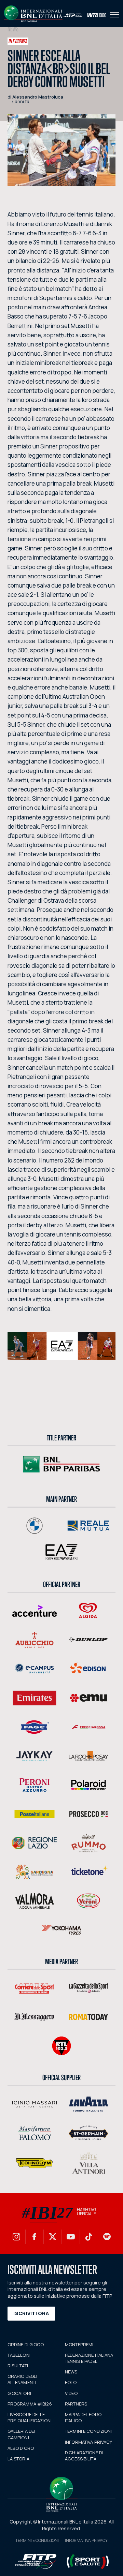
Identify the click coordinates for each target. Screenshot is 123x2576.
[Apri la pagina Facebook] (35, 2237)
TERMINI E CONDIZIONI (88, 2431)
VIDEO (71, 2393)
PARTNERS (76, 2404)
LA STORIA (18, 2459)
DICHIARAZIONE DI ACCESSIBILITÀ (84, 2456)
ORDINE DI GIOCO (26, 2344)
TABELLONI (19, 2355)
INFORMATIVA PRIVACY (88, 2442)
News (13, 29)
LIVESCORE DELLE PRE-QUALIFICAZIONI (30, 2417)
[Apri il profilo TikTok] (89, 2237)
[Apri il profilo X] (53, 2237)
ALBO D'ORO (21, 2448)
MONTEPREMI (79, 2344)
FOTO (71, 2382)
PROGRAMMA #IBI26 (30, 2404)
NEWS (71, 2372)
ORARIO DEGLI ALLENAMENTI (23, 2379)
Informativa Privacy (86, 2540)
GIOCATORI (19, 2393)
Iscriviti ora (31, 2313)
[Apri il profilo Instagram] (16, 2237)
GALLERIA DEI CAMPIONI (21, 2434)
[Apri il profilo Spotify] (107, 2237)
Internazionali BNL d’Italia (33, 14)
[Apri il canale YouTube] (71, 2237)
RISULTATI (18, 2366)
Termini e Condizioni (37, 2540)
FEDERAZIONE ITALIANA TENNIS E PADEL (89, 2358)
